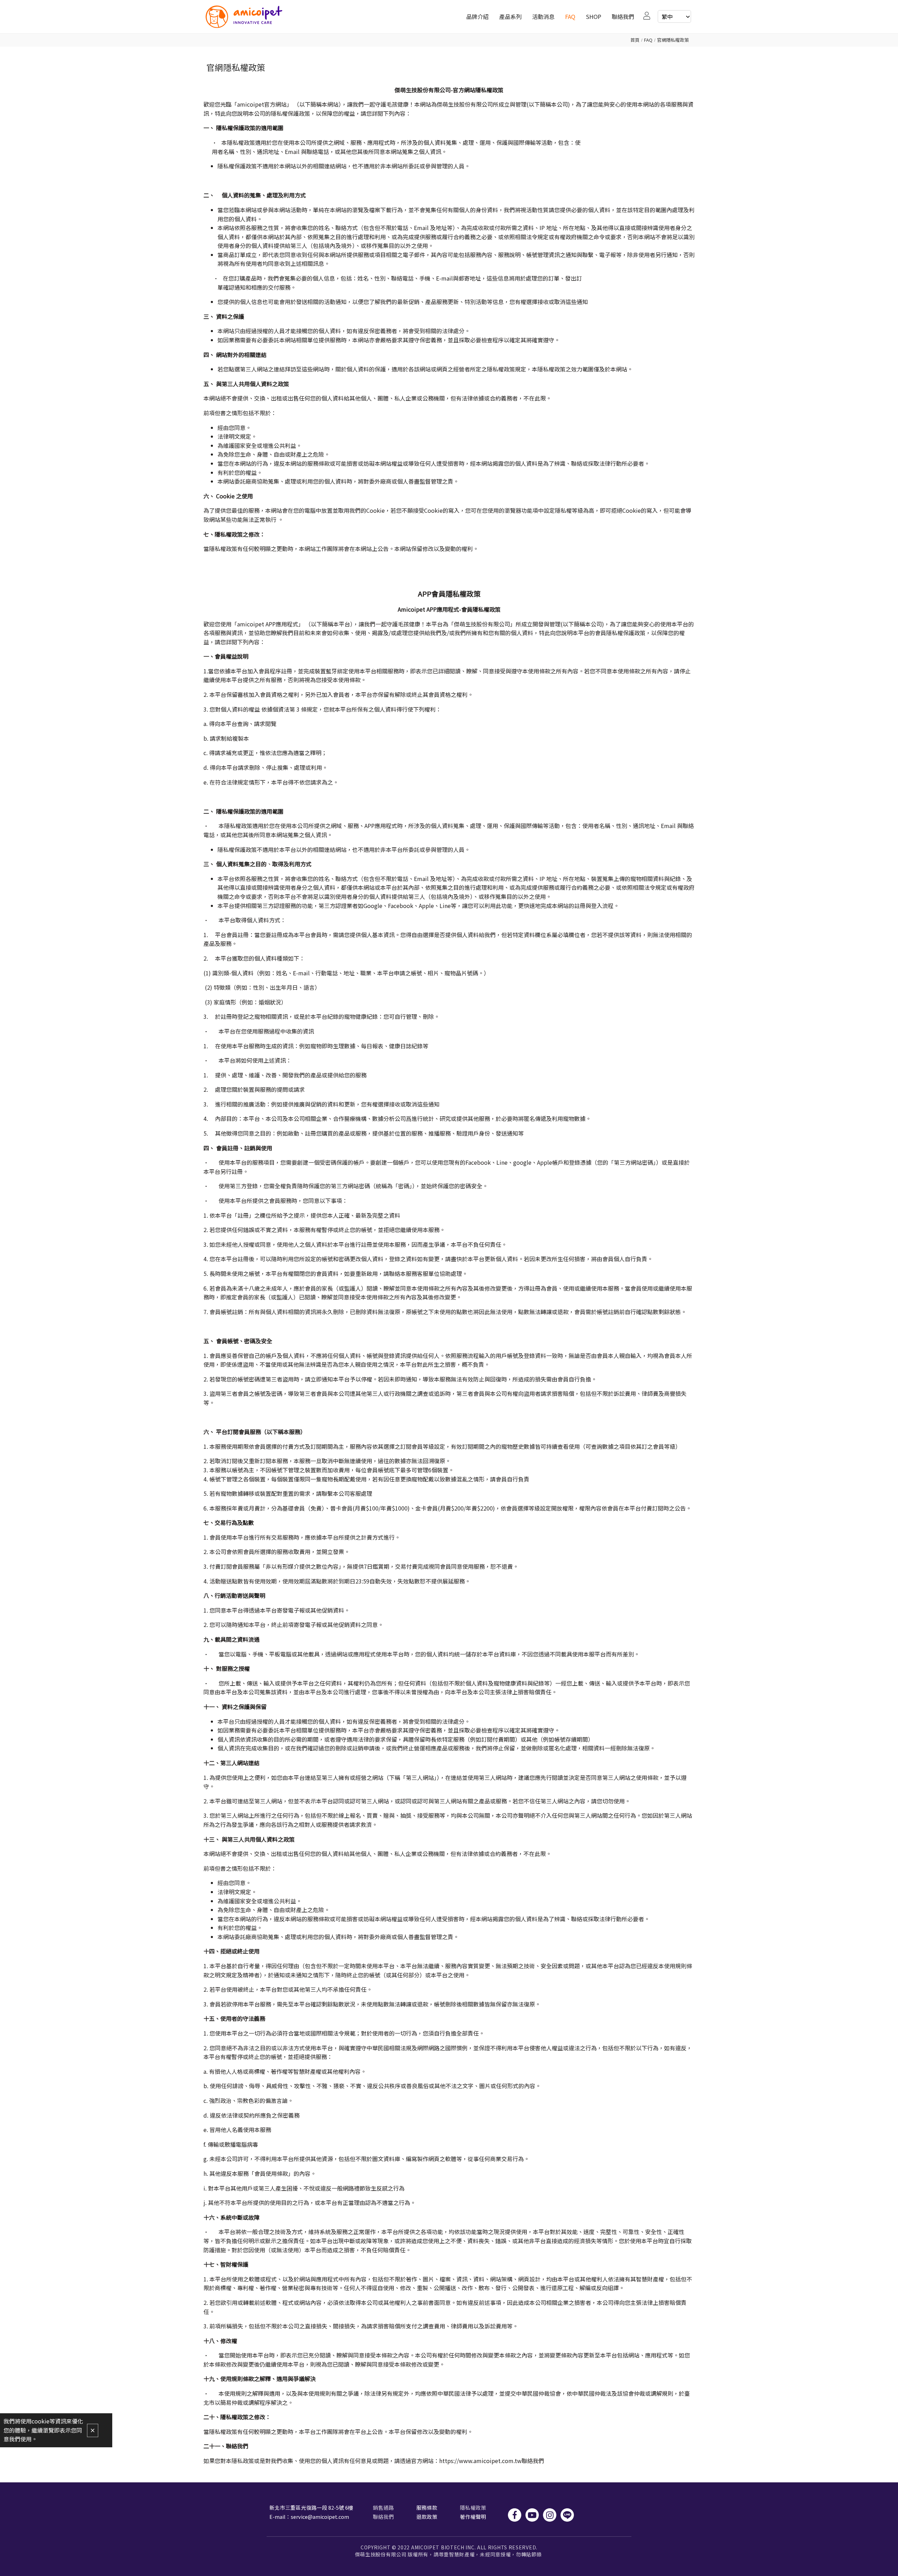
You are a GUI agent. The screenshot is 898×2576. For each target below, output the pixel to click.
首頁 (635, 40)
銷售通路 (383, 2507)
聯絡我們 (383, 2517)
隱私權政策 (473, 2507)
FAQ (648, 40)
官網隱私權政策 (673, 40)
